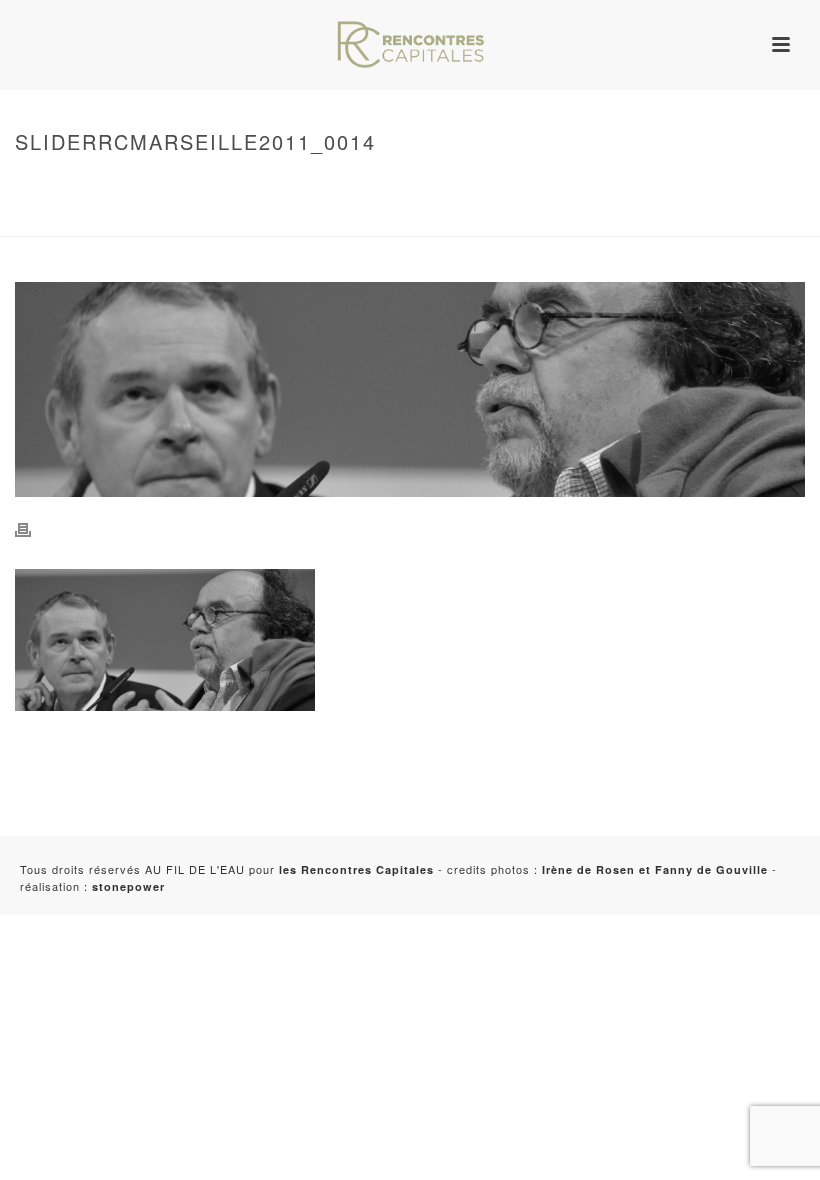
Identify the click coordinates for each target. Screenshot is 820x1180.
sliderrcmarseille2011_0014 (106, 217)
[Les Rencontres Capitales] (410, 45)
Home (29, 184)
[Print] (33, 528)
